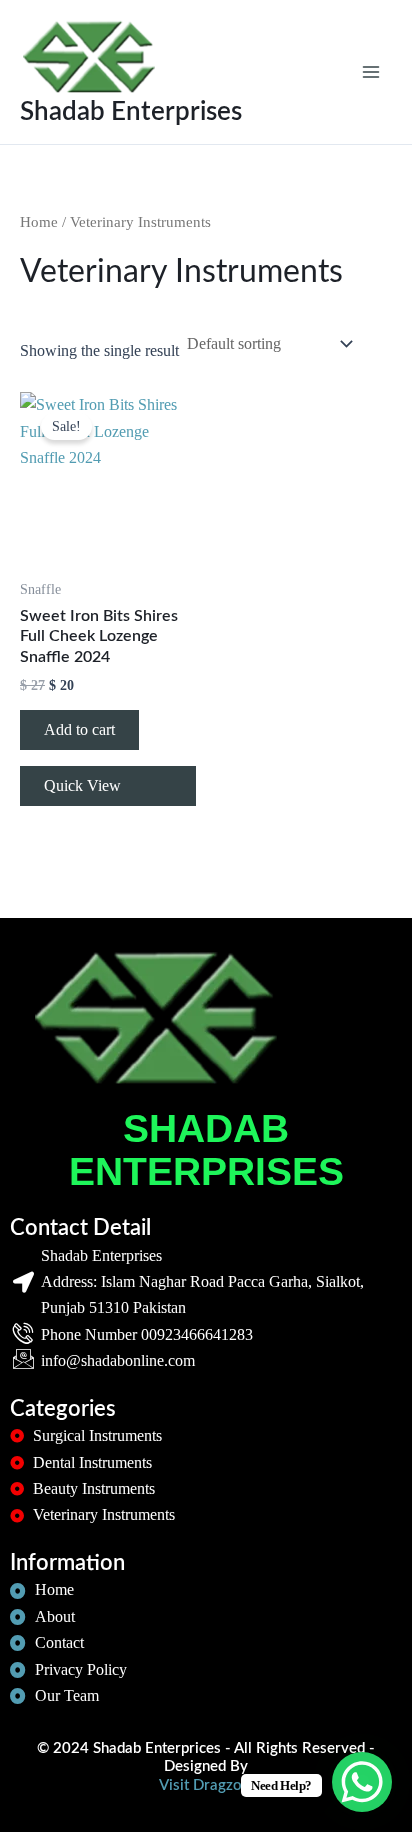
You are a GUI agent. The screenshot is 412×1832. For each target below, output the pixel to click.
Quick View (82, 785)
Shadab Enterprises (131, 112)
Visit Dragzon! (206, 1785)
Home (39, 222)
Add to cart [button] (79, 729)
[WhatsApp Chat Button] (362, 1782)
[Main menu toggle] (371, 72)
